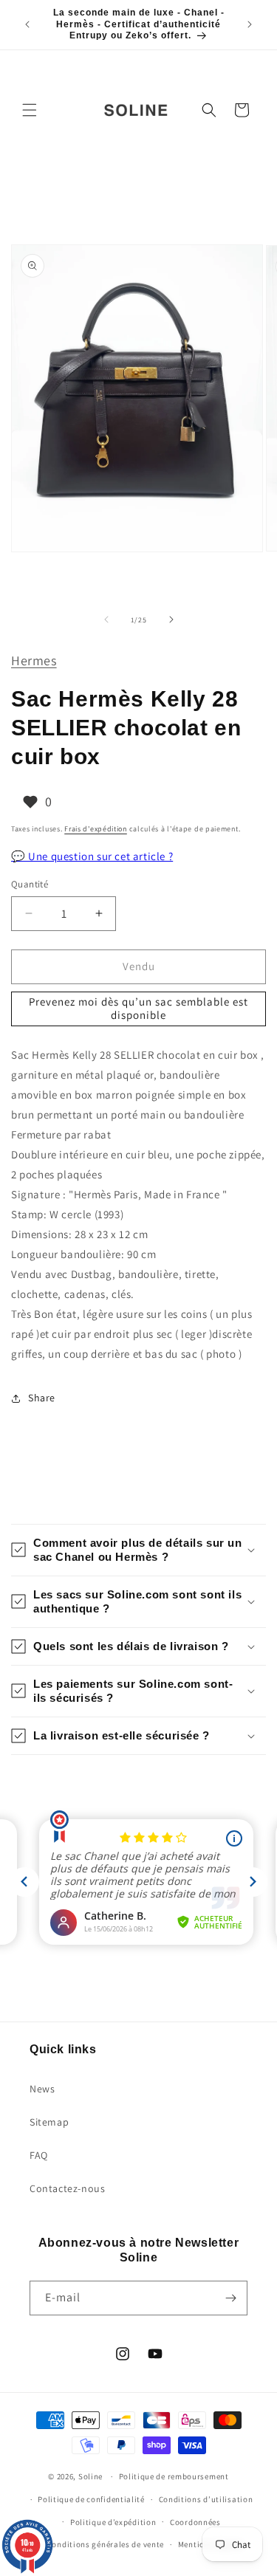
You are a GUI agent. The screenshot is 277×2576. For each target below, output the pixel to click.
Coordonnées (195, 2522)
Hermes (34, 660)
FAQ (39, 2155)
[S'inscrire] (230, 2298)
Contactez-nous (67, 2188)
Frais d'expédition (96, 829)
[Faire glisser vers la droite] (171, 619)
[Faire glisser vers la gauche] (106, 619)
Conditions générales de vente (106, 2544)
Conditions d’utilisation (206, 2499)
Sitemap (49, 2122)
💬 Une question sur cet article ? (92, 856)
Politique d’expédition (113, 2522)
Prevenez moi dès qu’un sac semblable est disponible (138, 1008)
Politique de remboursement (174, 2476)
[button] (30, 110)
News (42, 2089)
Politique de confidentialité (91, 2499)
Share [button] (42, 1398)
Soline (90, 2476)
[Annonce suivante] (250, 24)
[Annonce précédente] (27, 24)
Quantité (30, 884)
